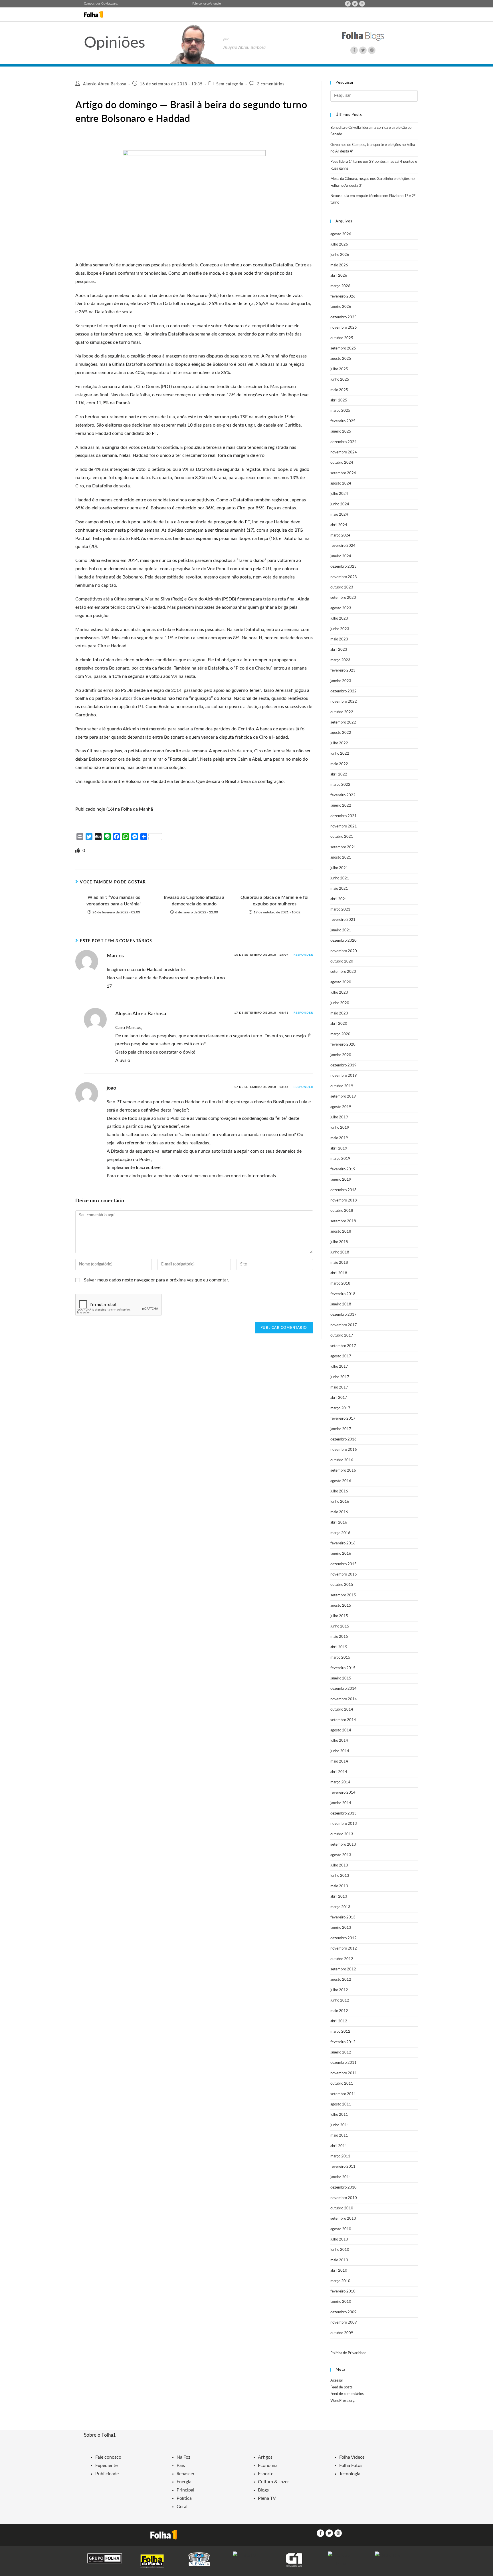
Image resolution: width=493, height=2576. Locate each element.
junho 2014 (340, 1751)
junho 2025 (340, 380)
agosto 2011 (341, 2104)
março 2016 (340, 1533)
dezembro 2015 (344, 1564)
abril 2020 (339, 1024)
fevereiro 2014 (343, 1793)
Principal (185, 2490)
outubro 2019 (342, 1086)
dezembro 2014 (344, 1689)
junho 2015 (340, 1626)
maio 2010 (339, 2260)
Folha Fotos (351, 2466)
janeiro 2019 (341, 1180)
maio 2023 (339, 639)
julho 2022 (339, 743)
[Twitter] (355, 4)
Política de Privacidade (348, 2353)
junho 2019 (340, 1128)
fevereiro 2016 (343, 1543)
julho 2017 (339, 1367)
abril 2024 (339, 525)
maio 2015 (339, 1637)
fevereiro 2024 (343, 546)
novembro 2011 (344, 2073)
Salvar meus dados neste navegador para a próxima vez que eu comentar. (156, 1280)
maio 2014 (339, 1762)
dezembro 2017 (344, 1315)
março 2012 (340, 2032)
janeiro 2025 (341, 432)
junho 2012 (340, 2001)
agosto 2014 (341, 1730)
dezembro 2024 (344, 442)
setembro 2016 (343, 1471)
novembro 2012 (344, 1949)
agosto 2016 (341, 1481)
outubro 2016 (342, 1460)
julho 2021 (339, 868)
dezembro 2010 (344, 2188)
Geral (182, 2507)
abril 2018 (339, 1273)
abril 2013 (339, 1897)
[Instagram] (362, 4)
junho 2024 (340, 504)
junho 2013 (340, 1876)
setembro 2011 (343, 2094)
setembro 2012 (343, 1969)
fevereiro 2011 (343, 2167)
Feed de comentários (347, 2394)
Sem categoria (230, 84)
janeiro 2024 (341, 556)
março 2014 (340, 1782)
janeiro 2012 (341, 2052)
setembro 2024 (343, 473)
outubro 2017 (342, 1336)
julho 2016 (339, 1491)
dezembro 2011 (344, 2063)
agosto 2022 (341, 733)
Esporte (266, 2474)
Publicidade (107, 2474)
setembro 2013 (343, 1845)
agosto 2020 (341, 982)
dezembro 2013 (344, 1814)
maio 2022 (339, 764)
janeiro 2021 (341, 930)
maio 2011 (339, 2136)
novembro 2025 (344, 328)
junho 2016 (340, 1502)
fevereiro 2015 (343, 1668)
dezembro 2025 (344, 317)
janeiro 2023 (341, 681)
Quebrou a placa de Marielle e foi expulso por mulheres (274, 901)
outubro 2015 (342, 1585)
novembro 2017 (344, 1325)
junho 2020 (340, 1003)
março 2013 (340, 1907)
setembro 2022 (343, 723)
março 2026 (340, 286)
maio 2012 (339, 2011)
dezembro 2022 (344, 691)
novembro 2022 (344, 702)
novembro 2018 (344, 1200)
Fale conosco (201, 4)
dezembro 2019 (344, 1065)
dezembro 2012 (344, 1938)
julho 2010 (339, 2240)
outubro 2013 (342, 1834)
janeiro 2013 (341, 1928)
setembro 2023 (343, 598)
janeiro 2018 (341, 1304)
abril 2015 (339, 1647)
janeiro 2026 (341, 307)
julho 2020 (339, 993)
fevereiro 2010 (343, 2291)
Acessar (337, 2381)
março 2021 (340, 910)
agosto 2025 (341, 359)
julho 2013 (339, 1865)
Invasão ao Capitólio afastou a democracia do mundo (194, 901)
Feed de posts (342, 2387)
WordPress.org (343, 2401)
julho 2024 (339, 494)
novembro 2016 (344, 1450)
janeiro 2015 (341, 1678)
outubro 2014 (342, 1710)
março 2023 (340, 660)
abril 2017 (339, 1398)
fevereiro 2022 (343, 795)
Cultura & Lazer (273, 2482)
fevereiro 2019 (343, 1169)
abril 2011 (339, 2146)
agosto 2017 (341, 1356)
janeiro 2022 (341, 806)
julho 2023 (339, 619)
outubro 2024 (342, 463)
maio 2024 (339, 515)
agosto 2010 (341, 2229)
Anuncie (215, 4)
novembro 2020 (344, 951)
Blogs (263, 2490)
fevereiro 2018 (343, 1294)
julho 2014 (339, 1741)
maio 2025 (339, 390)
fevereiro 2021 (343, 920)
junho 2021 (340, 878)
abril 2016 (339, 1523)
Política (184, 2498)
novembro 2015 (344, 1575)
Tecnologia (350, 2474)
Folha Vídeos (352, 2457)
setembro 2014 (343, 1720)
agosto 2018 (341, 1232)
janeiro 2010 (341, 2302)
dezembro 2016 (344, 1439)
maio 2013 (339, 1886)
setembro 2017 (343, 1346)
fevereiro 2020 (343, 1045)
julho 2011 (339, 2115)
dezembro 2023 (344, 567)
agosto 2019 (341, 1107)
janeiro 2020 (341, 1055)
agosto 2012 (341, 1980)
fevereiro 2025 (343, 421)
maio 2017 (339, 1388)
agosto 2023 (341, 608)
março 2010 (340, 2281)
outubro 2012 (342, 1959)
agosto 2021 (341, 858)
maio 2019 (339, 1138)
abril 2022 (339, 774)
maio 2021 (339, 889)
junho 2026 (340, 255)
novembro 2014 (344, 1699)
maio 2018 (339, 1263)
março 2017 (340, 1408)
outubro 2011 (342, 2084)
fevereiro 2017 (343, 1419)
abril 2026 (339, 276)
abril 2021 (339, 899)
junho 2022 (340, 754)
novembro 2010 (344, 2198)
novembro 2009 (344, 2323)
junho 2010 (340, 2250)
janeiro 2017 (341, 1429)
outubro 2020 (342, 962)
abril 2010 (339, 2271)
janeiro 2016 (341, 1554)
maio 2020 (339, 1013)
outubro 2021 (342, 837)
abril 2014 (339, 1772)
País (181, 2466)
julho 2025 (339, 369)
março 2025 (340, 411)
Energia (184, 2482)
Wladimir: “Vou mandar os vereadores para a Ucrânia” (114, 901)
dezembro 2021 (344, 816)
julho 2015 (339, 1616)
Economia (268, 2466)
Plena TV (267, 2498)
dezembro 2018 (344, 1190)
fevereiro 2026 (343, 297)
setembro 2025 (343, 348)
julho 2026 (339, 245)
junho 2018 (340, 1252)
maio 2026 (339, 265)
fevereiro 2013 (343, 1917)
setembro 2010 (343, 2219)
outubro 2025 (342, 338)
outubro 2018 (342, 1211)
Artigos (265, 2457)
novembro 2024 (344, 452)
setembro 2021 (343, 847)
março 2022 (340, 785)
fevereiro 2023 (343, 671)
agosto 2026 (341, 234)
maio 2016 (339, 1512)
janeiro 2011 (341, 2177)
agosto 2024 (341, 484)
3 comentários (271, 84)
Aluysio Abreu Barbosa (105, 84)
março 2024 (340, 536)
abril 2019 (339, 1149)
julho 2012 (339, 1990)
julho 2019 (339, 1117)
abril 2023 (339, 650)
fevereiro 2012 (343, 2042)
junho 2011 (340, 2125)
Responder (303, 955)
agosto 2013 (341, 1855)
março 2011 (340, 2156)
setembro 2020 (343, 972)
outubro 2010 (342, 2208)
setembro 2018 (343, 1221)
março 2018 (340, 1284)
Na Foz (183, 2457)
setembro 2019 (343, 1097)
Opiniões (115, 43)
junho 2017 (340, 1377)
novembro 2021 (344, 826)
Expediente (106, 2466)
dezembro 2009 (344, 2312)
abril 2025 (339, 400)
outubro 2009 (342, 2333)
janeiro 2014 (341, 1803)
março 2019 (340, 1159)
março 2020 (340, 1034)
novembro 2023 (344, 577)
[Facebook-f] (348, 4)
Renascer (186, 2474)
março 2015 (340, 1658)
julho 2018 (339, 1242)
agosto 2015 (341, 1606)
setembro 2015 (343, 1595)
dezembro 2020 (344, 941)
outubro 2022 (342, 712)
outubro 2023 (342, 587)
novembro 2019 (344, 1076)
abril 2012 (339, 2021)
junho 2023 (340, 629)
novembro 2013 (344, 1824)
